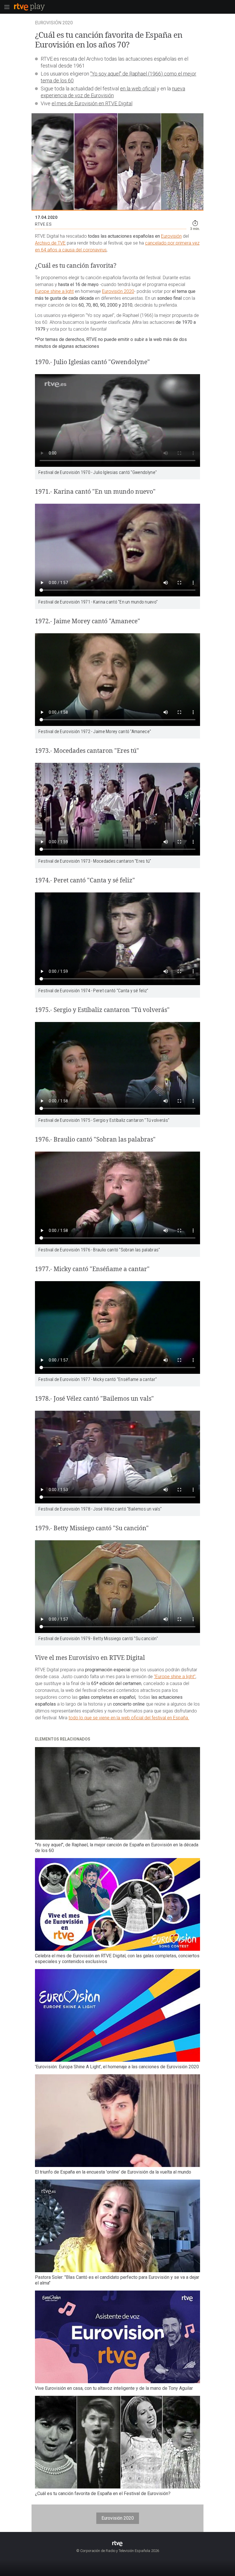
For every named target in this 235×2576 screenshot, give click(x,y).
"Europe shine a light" (175, 1677)
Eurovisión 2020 (118, 291)
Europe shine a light (54, 291)
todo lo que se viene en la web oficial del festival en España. (129, 1718)
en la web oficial (138, 89)
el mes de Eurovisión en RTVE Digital (92, 103)
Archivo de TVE (50, 243)
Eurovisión (171, 236)
